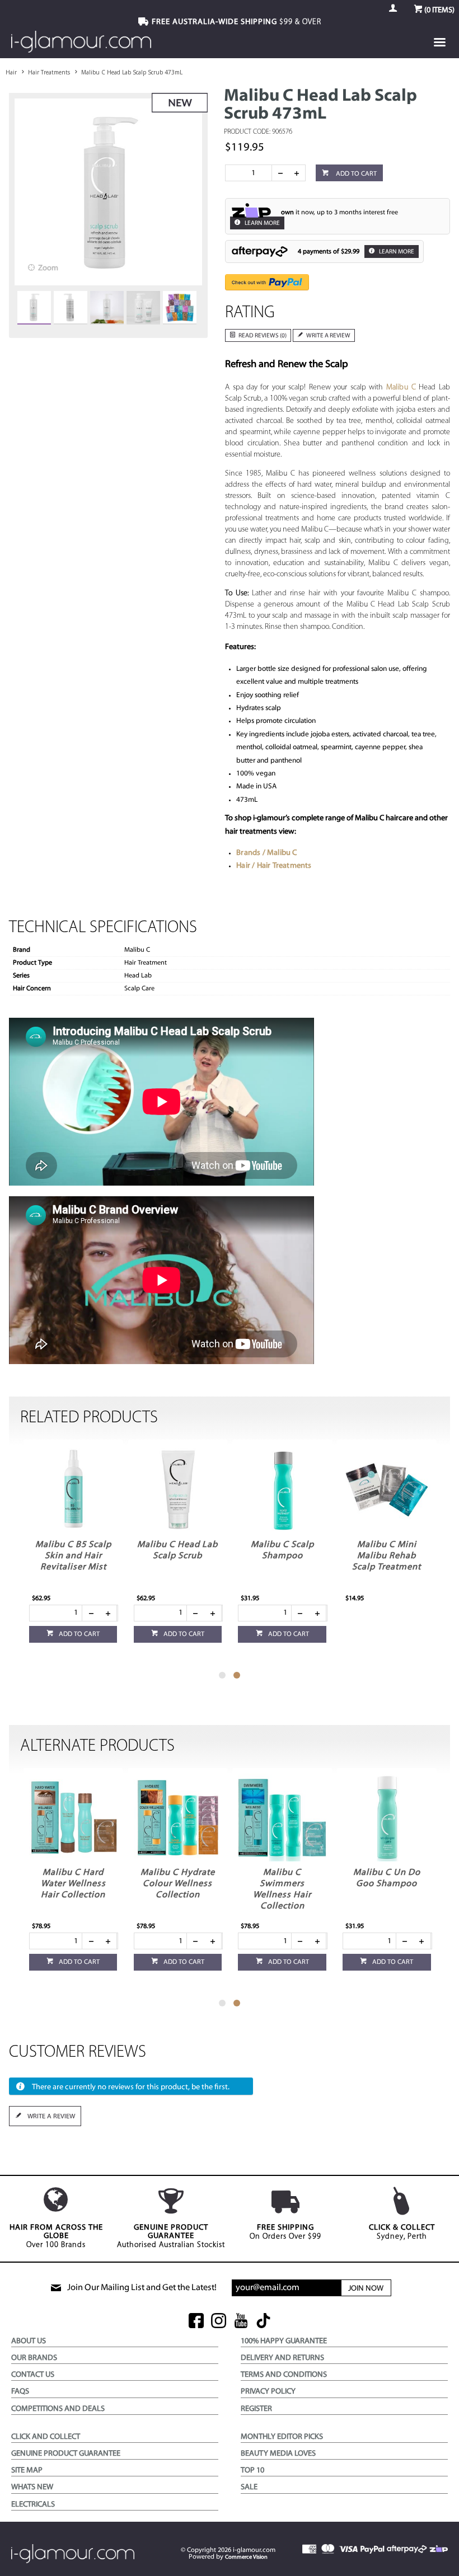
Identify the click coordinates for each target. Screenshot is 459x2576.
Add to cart (355, 174)
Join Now (366, 2289)
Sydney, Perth (402, 2232)
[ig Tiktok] (263, 2322)
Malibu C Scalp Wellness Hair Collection (72, 1556)
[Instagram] (219, 2322)
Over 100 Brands (56, 2236)
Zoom (48, 268)
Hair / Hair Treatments (274, 866)
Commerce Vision (246, 2557)
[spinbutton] (251, 173)
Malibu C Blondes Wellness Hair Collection (73, 1884)
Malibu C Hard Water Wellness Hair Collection (177, 1884)
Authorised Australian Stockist (171, 2236)
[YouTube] (241, 2322)
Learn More (262, 224)
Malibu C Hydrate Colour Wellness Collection (282, 1884)
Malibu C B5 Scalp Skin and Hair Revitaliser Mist (177, 1556)
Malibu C (401, 387)
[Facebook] (196, 2322)
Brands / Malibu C (266, 853)
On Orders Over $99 (285, 2232)
